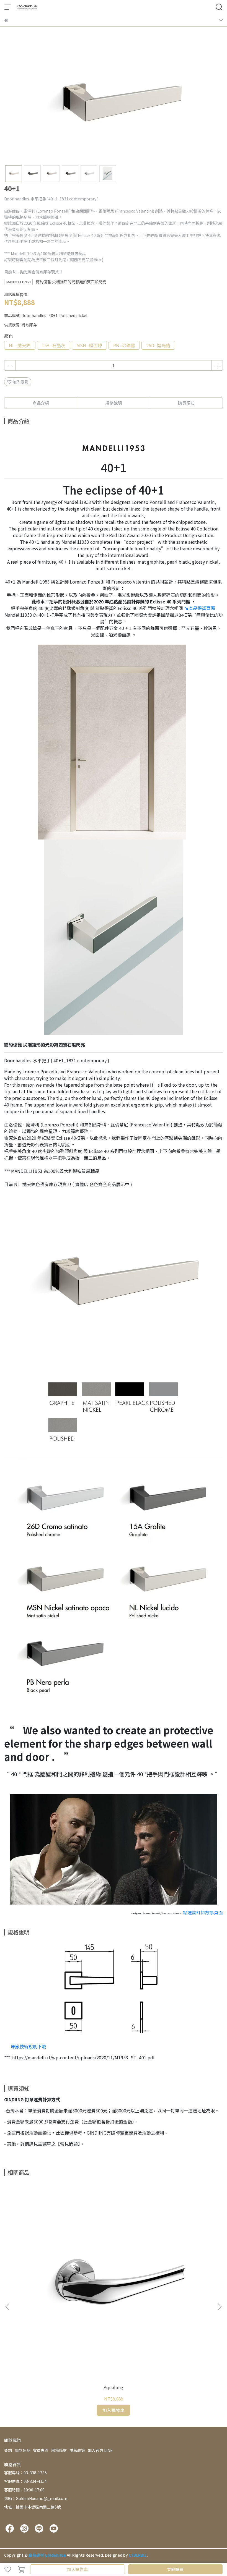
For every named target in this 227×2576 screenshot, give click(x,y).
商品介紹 (41, 403)
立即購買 (175, 2569)
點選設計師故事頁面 (203, 1912)
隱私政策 (77, 2450)
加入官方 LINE (100, 2450)
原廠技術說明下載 (29, 2046)
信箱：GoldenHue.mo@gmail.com (36, 2498)
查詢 (8, 2450)
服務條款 (59, 2450)
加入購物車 (77, 2569)
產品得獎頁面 (200, 608)
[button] (220, 2307)
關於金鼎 (22, 2450)
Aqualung (114, 2387)
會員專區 (41, 2450)
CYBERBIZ (138, 2555)
